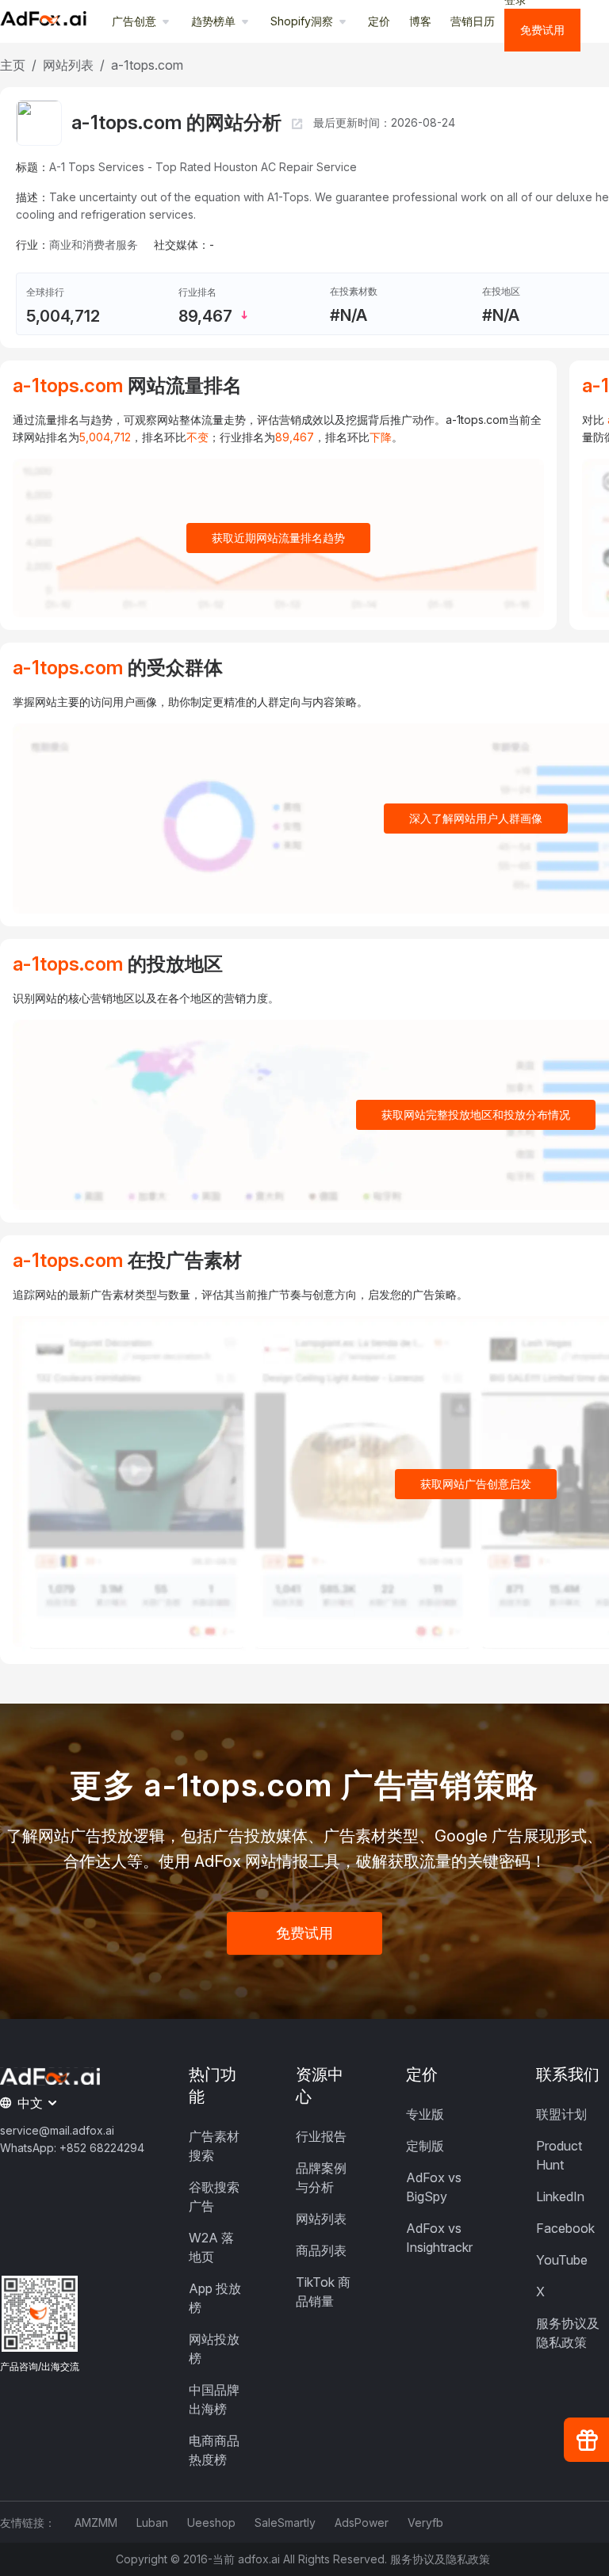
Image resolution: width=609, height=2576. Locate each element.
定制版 (425, 2146)
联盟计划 (561, 2114)
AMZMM (96, 2523)
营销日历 (473, 21)
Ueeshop (211, 2523)
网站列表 (68, 65)
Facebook (565, 2228)
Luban (152, 2523)
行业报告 (321, 2136)
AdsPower (362, 2523)
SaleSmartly (285, 2523)
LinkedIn (560, 2196)
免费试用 (542, 30)
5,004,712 (63, 316)
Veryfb (425, 2523)
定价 (379, 21)
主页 (13, 65)
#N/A (349, 315)
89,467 (205, 316)
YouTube (562, 2260)
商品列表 (321, 2250)
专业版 (425, 2114)
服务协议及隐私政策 (440, 2559)
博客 (420, 21)
